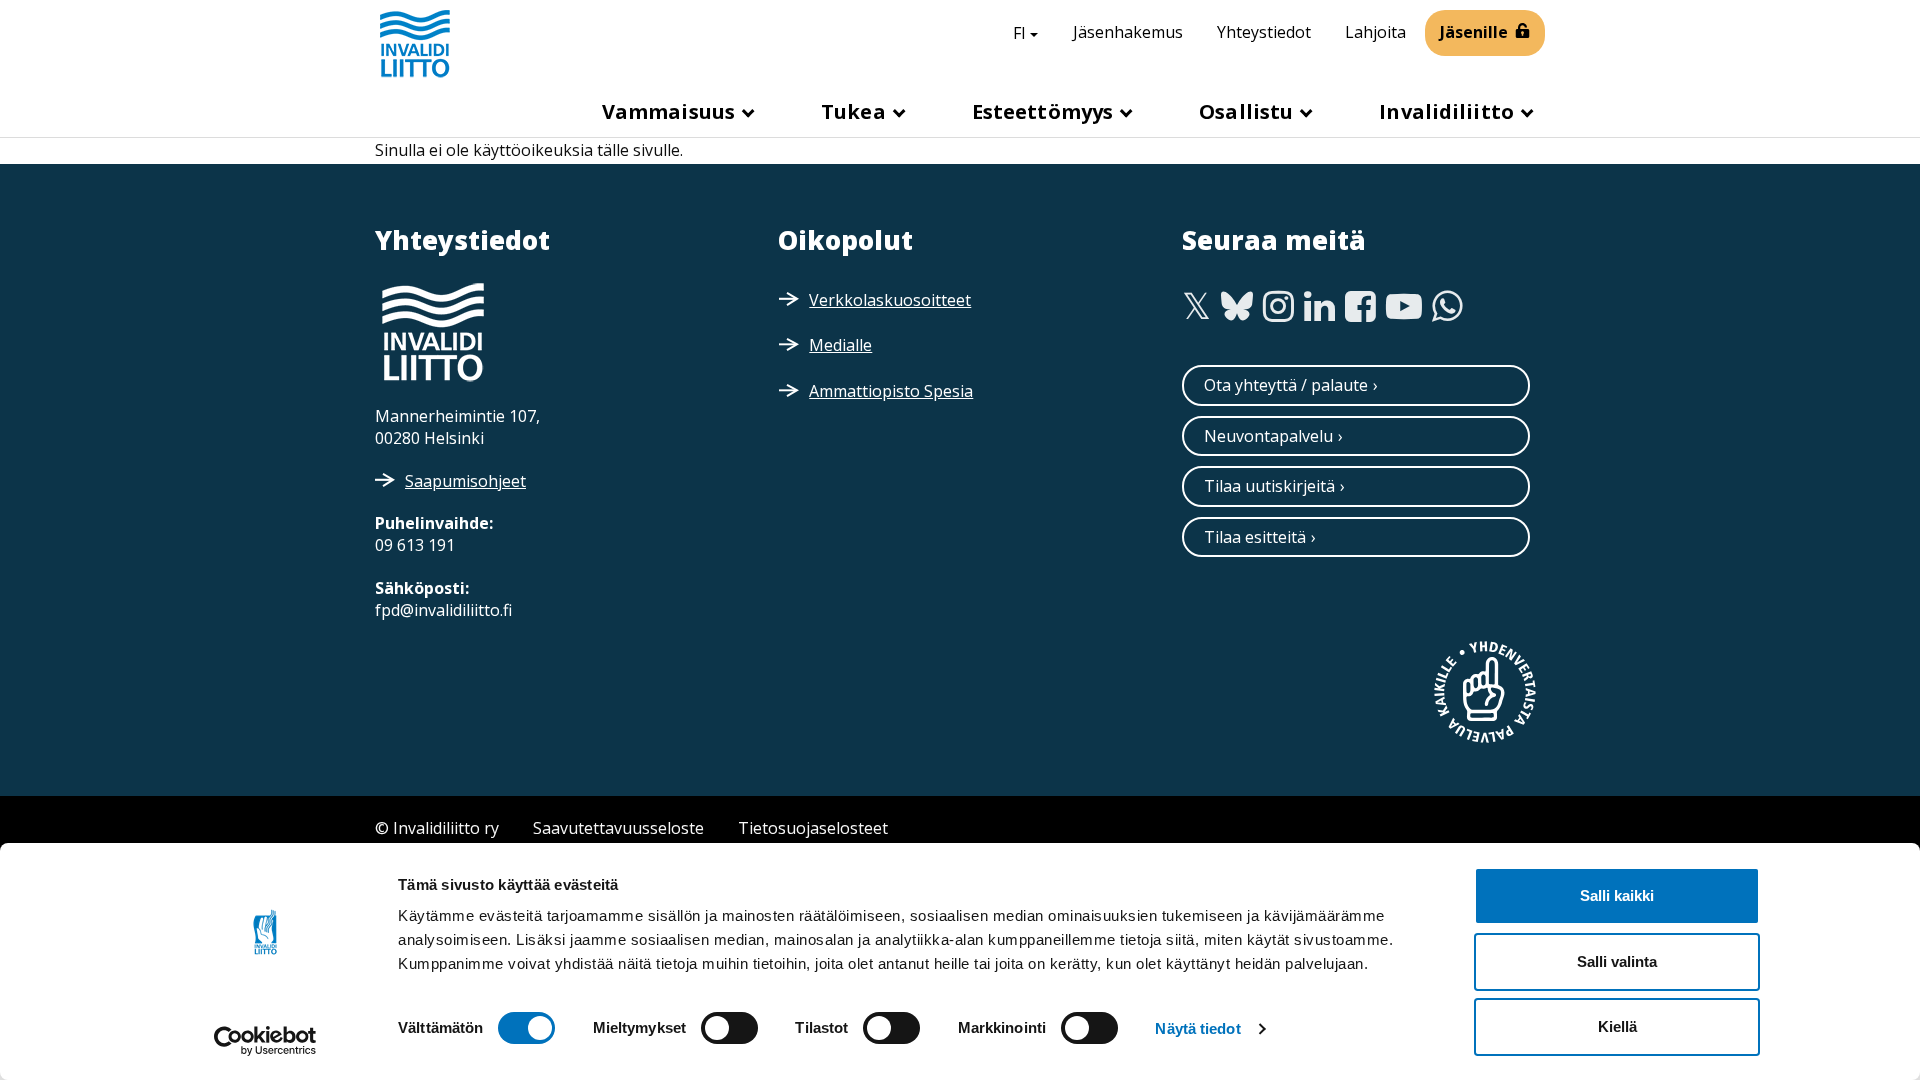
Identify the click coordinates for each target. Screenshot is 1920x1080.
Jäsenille (1474, 32)
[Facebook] (1360, 307)
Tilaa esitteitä (1255, 537)
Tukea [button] (856, 111)
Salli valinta (1617, 961)
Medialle (840, 345)
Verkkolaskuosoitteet (890, 300)
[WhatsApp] (1447, 307)
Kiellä (1617, 1026)
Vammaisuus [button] (671, 111)
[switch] (729, 1028)
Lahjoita (1375, 32)
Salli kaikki (1617, 895)
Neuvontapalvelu (1268, 436)
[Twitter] (1196, 307)
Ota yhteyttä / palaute (1286, 385)
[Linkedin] (1319, 307)
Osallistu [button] (1248, 111)
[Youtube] (1404, 307)
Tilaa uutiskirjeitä (1269, 486)
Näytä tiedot (1197, 1028)
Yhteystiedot (1264, 32)
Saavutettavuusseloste (618, 828)
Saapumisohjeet (465, 481)
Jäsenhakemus (1128, 32)
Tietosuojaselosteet (813, 828)
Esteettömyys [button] (1045, 111)
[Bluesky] (1237, 307)
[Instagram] (1278, 307)
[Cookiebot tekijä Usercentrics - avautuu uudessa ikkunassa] (265, 1041)
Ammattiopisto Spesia (891, 391)
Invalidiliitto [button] (1449, 111)
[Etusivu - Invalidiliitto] (415, 43)
